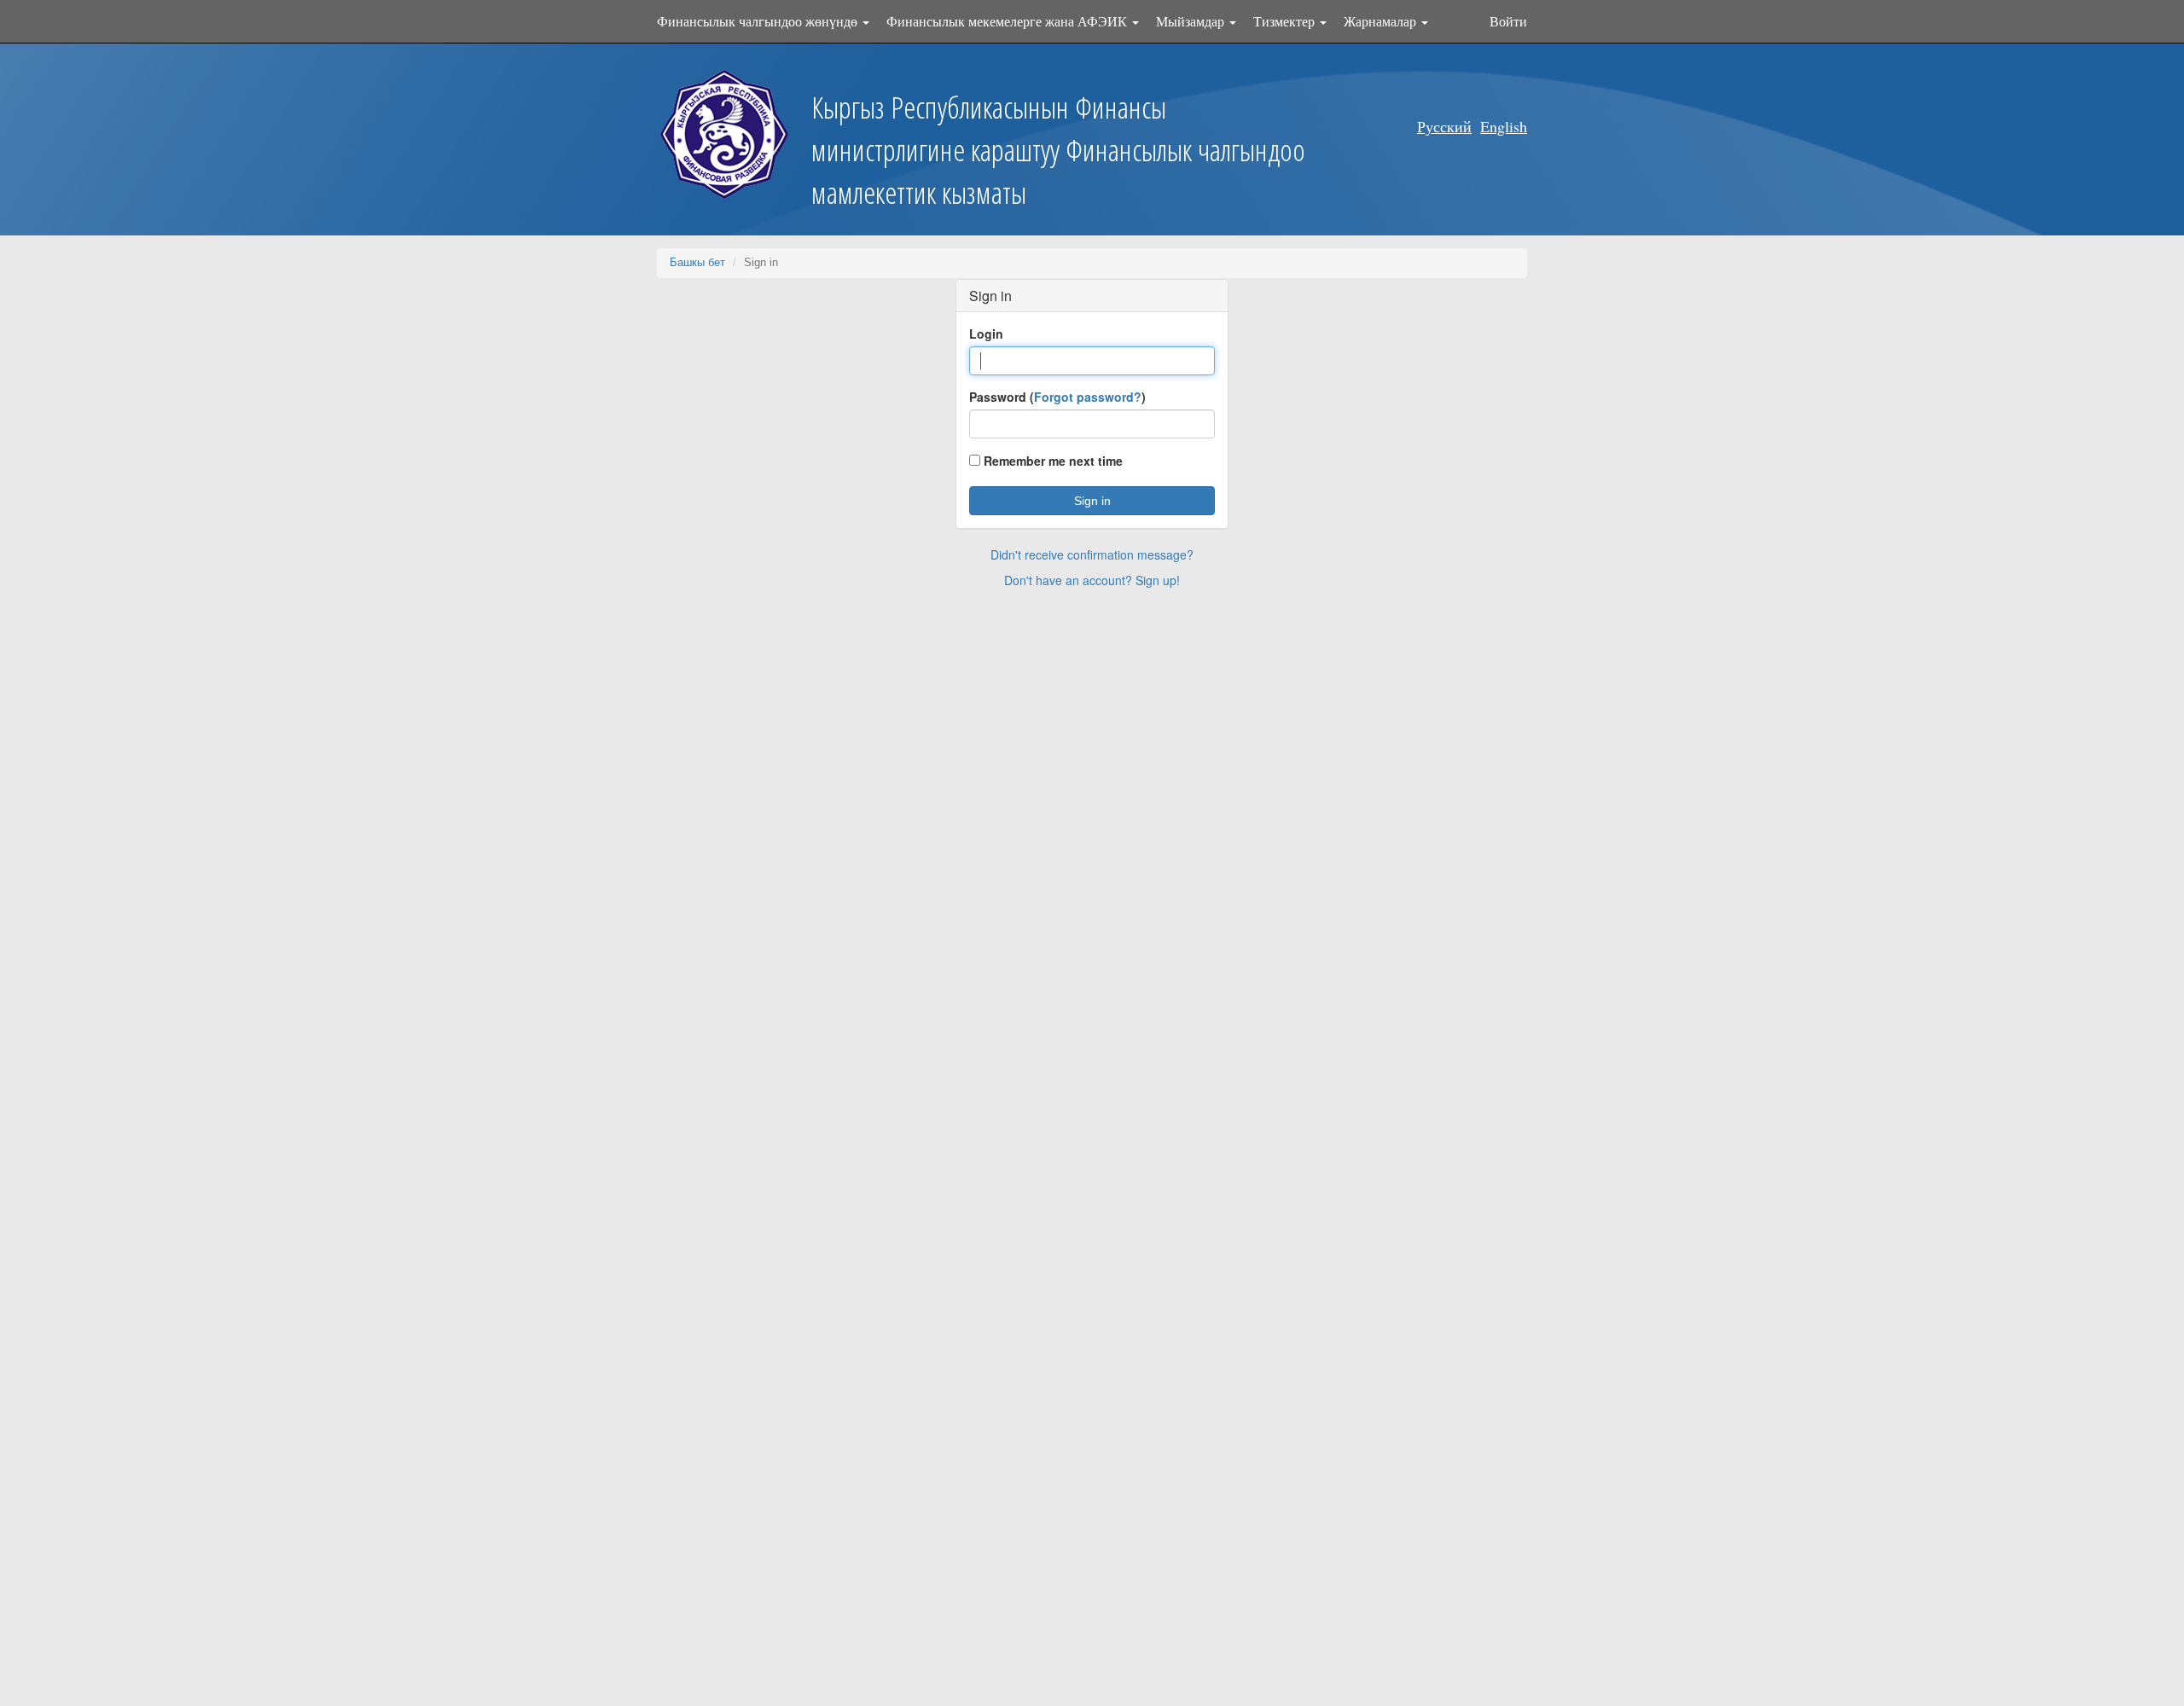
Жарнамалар (1382, 21)
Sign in (1092, 501)
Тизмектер (1286, 21)
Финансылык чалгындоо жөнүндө (759, 21)
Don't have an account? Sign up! (1092, 580)
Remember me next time (1051, 461)
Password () (1057, 397)
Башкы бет (697, 262)
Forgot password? (1088, 397)
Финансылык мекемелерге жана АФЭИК (1008, 21)
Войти (1508, 21)
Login (986, 334)
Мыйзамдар (1192, 21)
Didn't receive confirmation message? (1092, 554)
